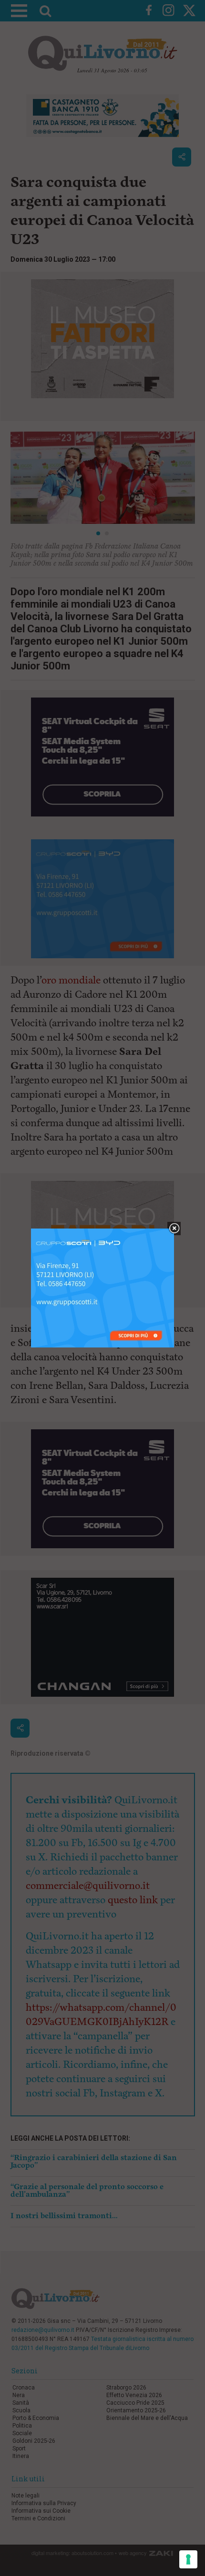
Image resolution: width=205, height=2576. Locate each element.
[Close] (174, 1229)
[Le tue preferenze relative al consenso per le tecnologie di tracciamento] (188, 2559)
